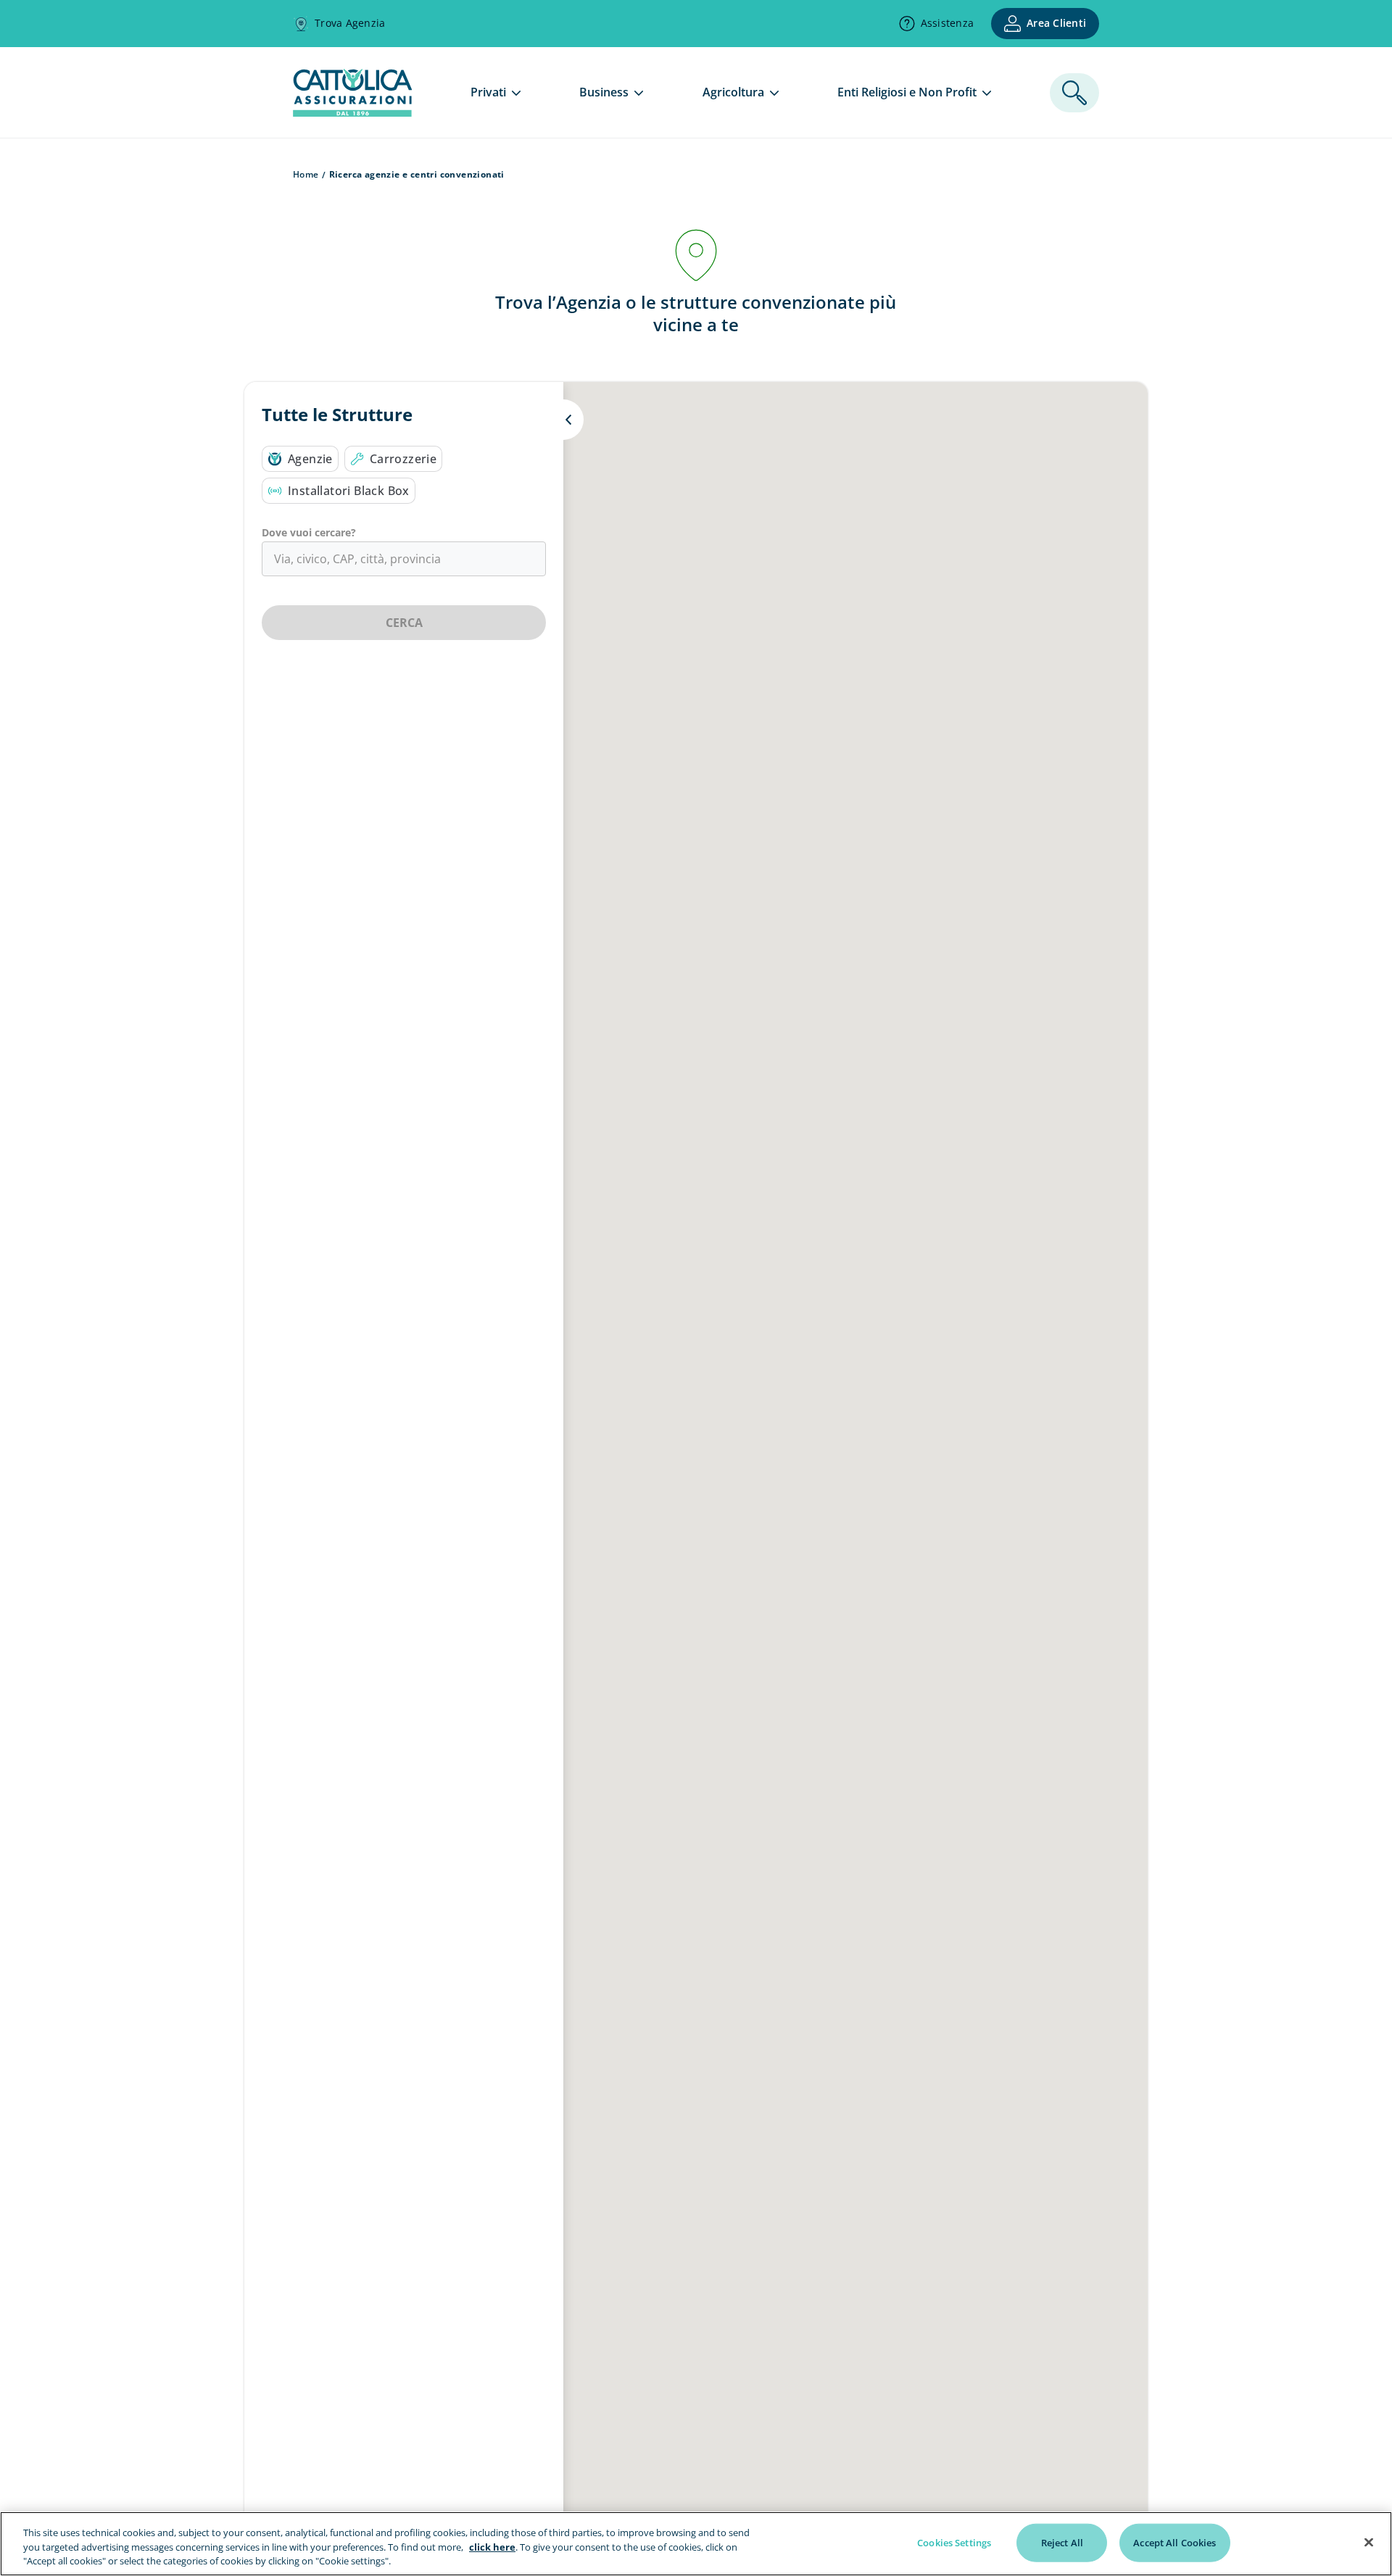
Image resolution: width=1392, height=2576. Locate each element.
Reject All (1062, 2542)
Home (306, 174)
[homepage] (352, 112)
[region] (696, 2544)
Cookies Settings (954, 2542)
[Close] (1369, 2542)
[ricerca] (1074, 93)
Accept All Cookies (1174, 2542)
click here (492, 2547)
